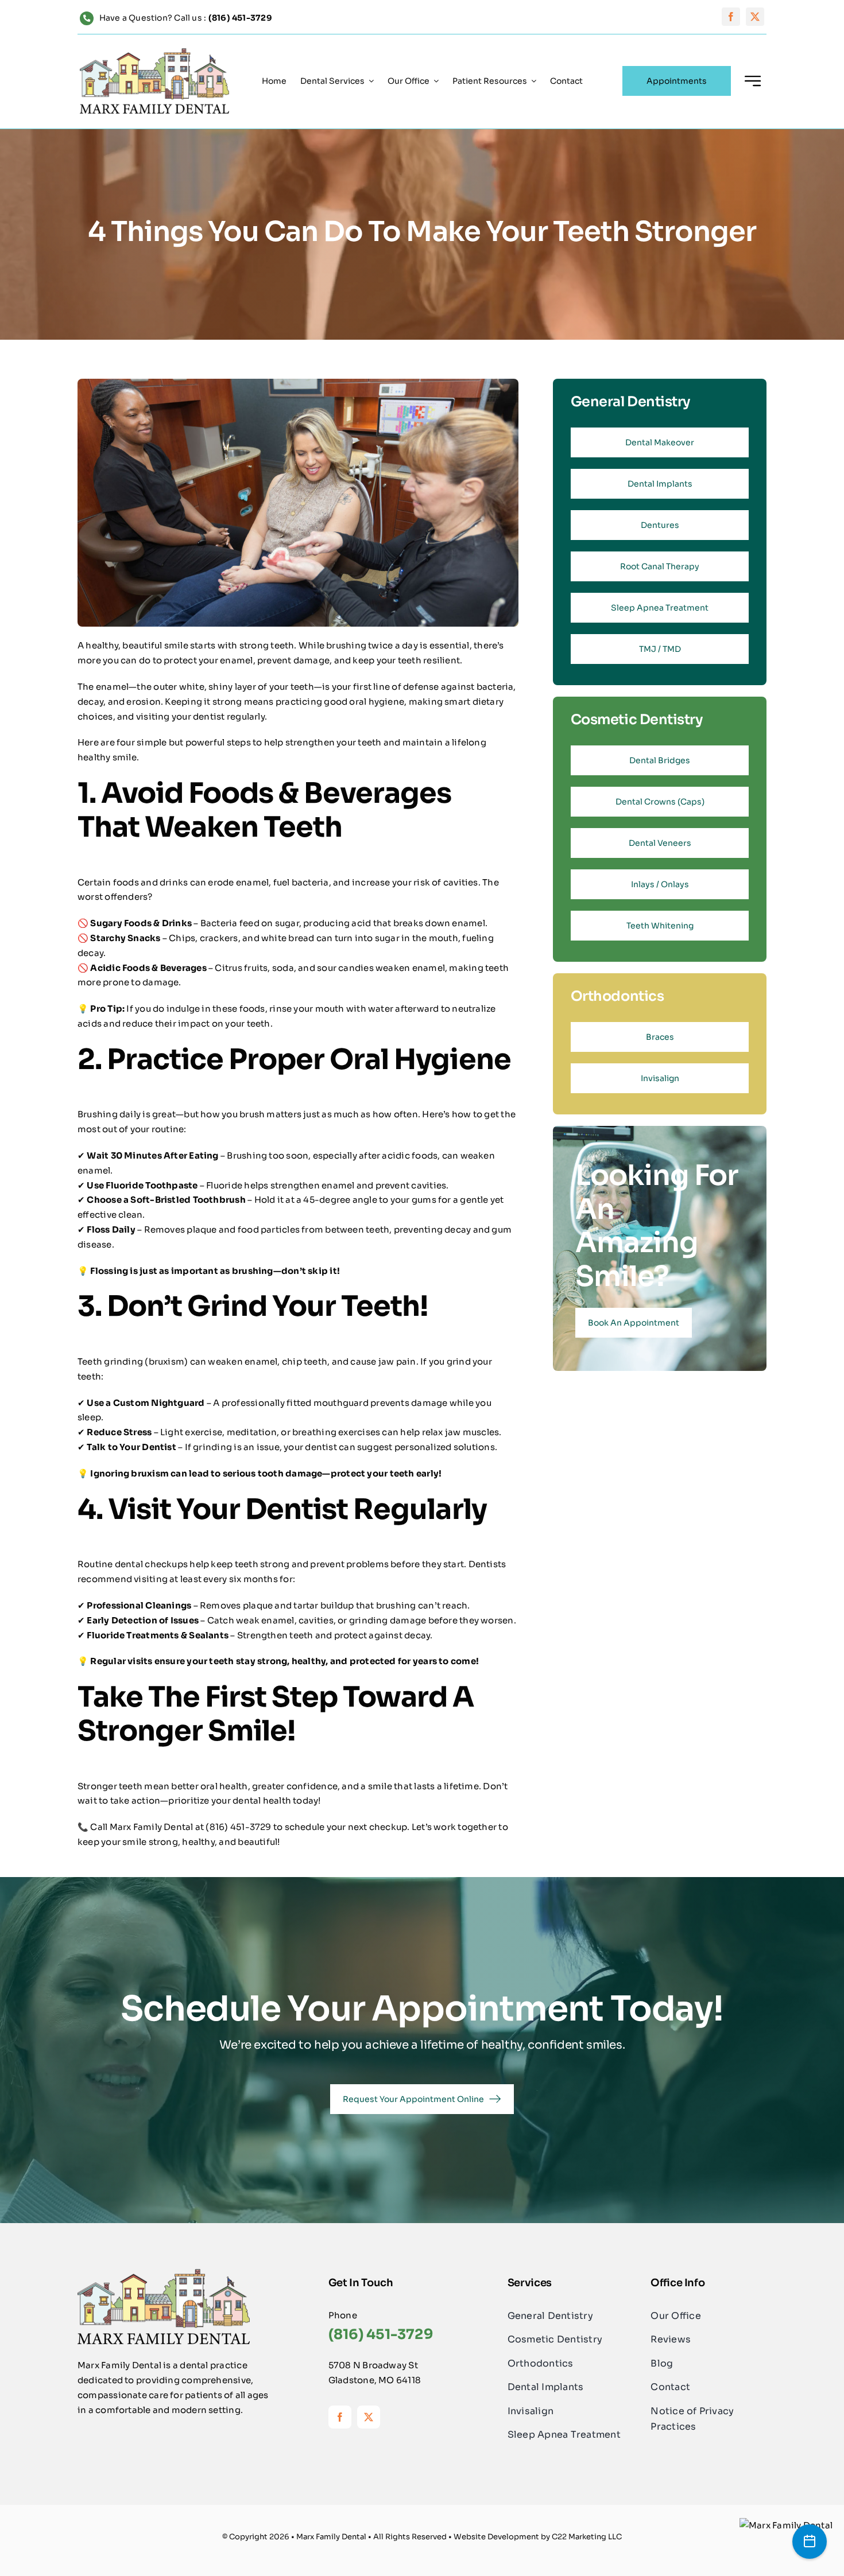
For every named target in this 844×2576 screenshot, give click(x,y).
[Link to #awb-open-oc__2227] (753, 81)
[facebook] (731, 17)
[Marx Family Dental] (786, 2525)
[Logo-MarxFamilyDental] (154, 53)
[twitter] (755, 17)
